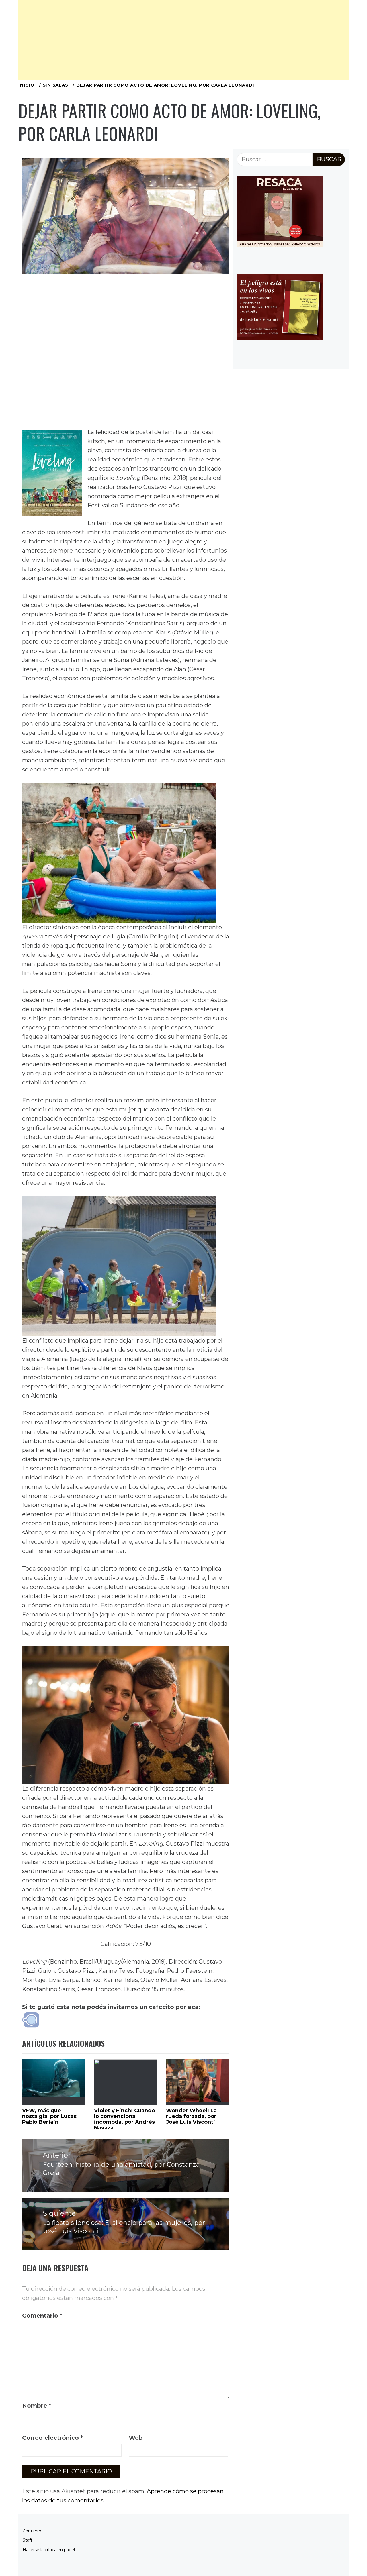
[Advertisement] (183, 40)
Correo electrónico (52, 2438)
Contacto (32, 2531)
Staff (27, 2540)
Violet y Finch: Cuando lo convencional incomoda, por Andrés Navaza (125, 2119)
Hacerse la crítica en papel (49, 2550)
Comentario (42, 2316)
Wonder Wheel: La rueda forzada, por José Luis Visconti (191, 2116)
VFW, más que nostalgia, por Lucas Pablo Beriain (49, 2116)
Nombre (37, 2406)
